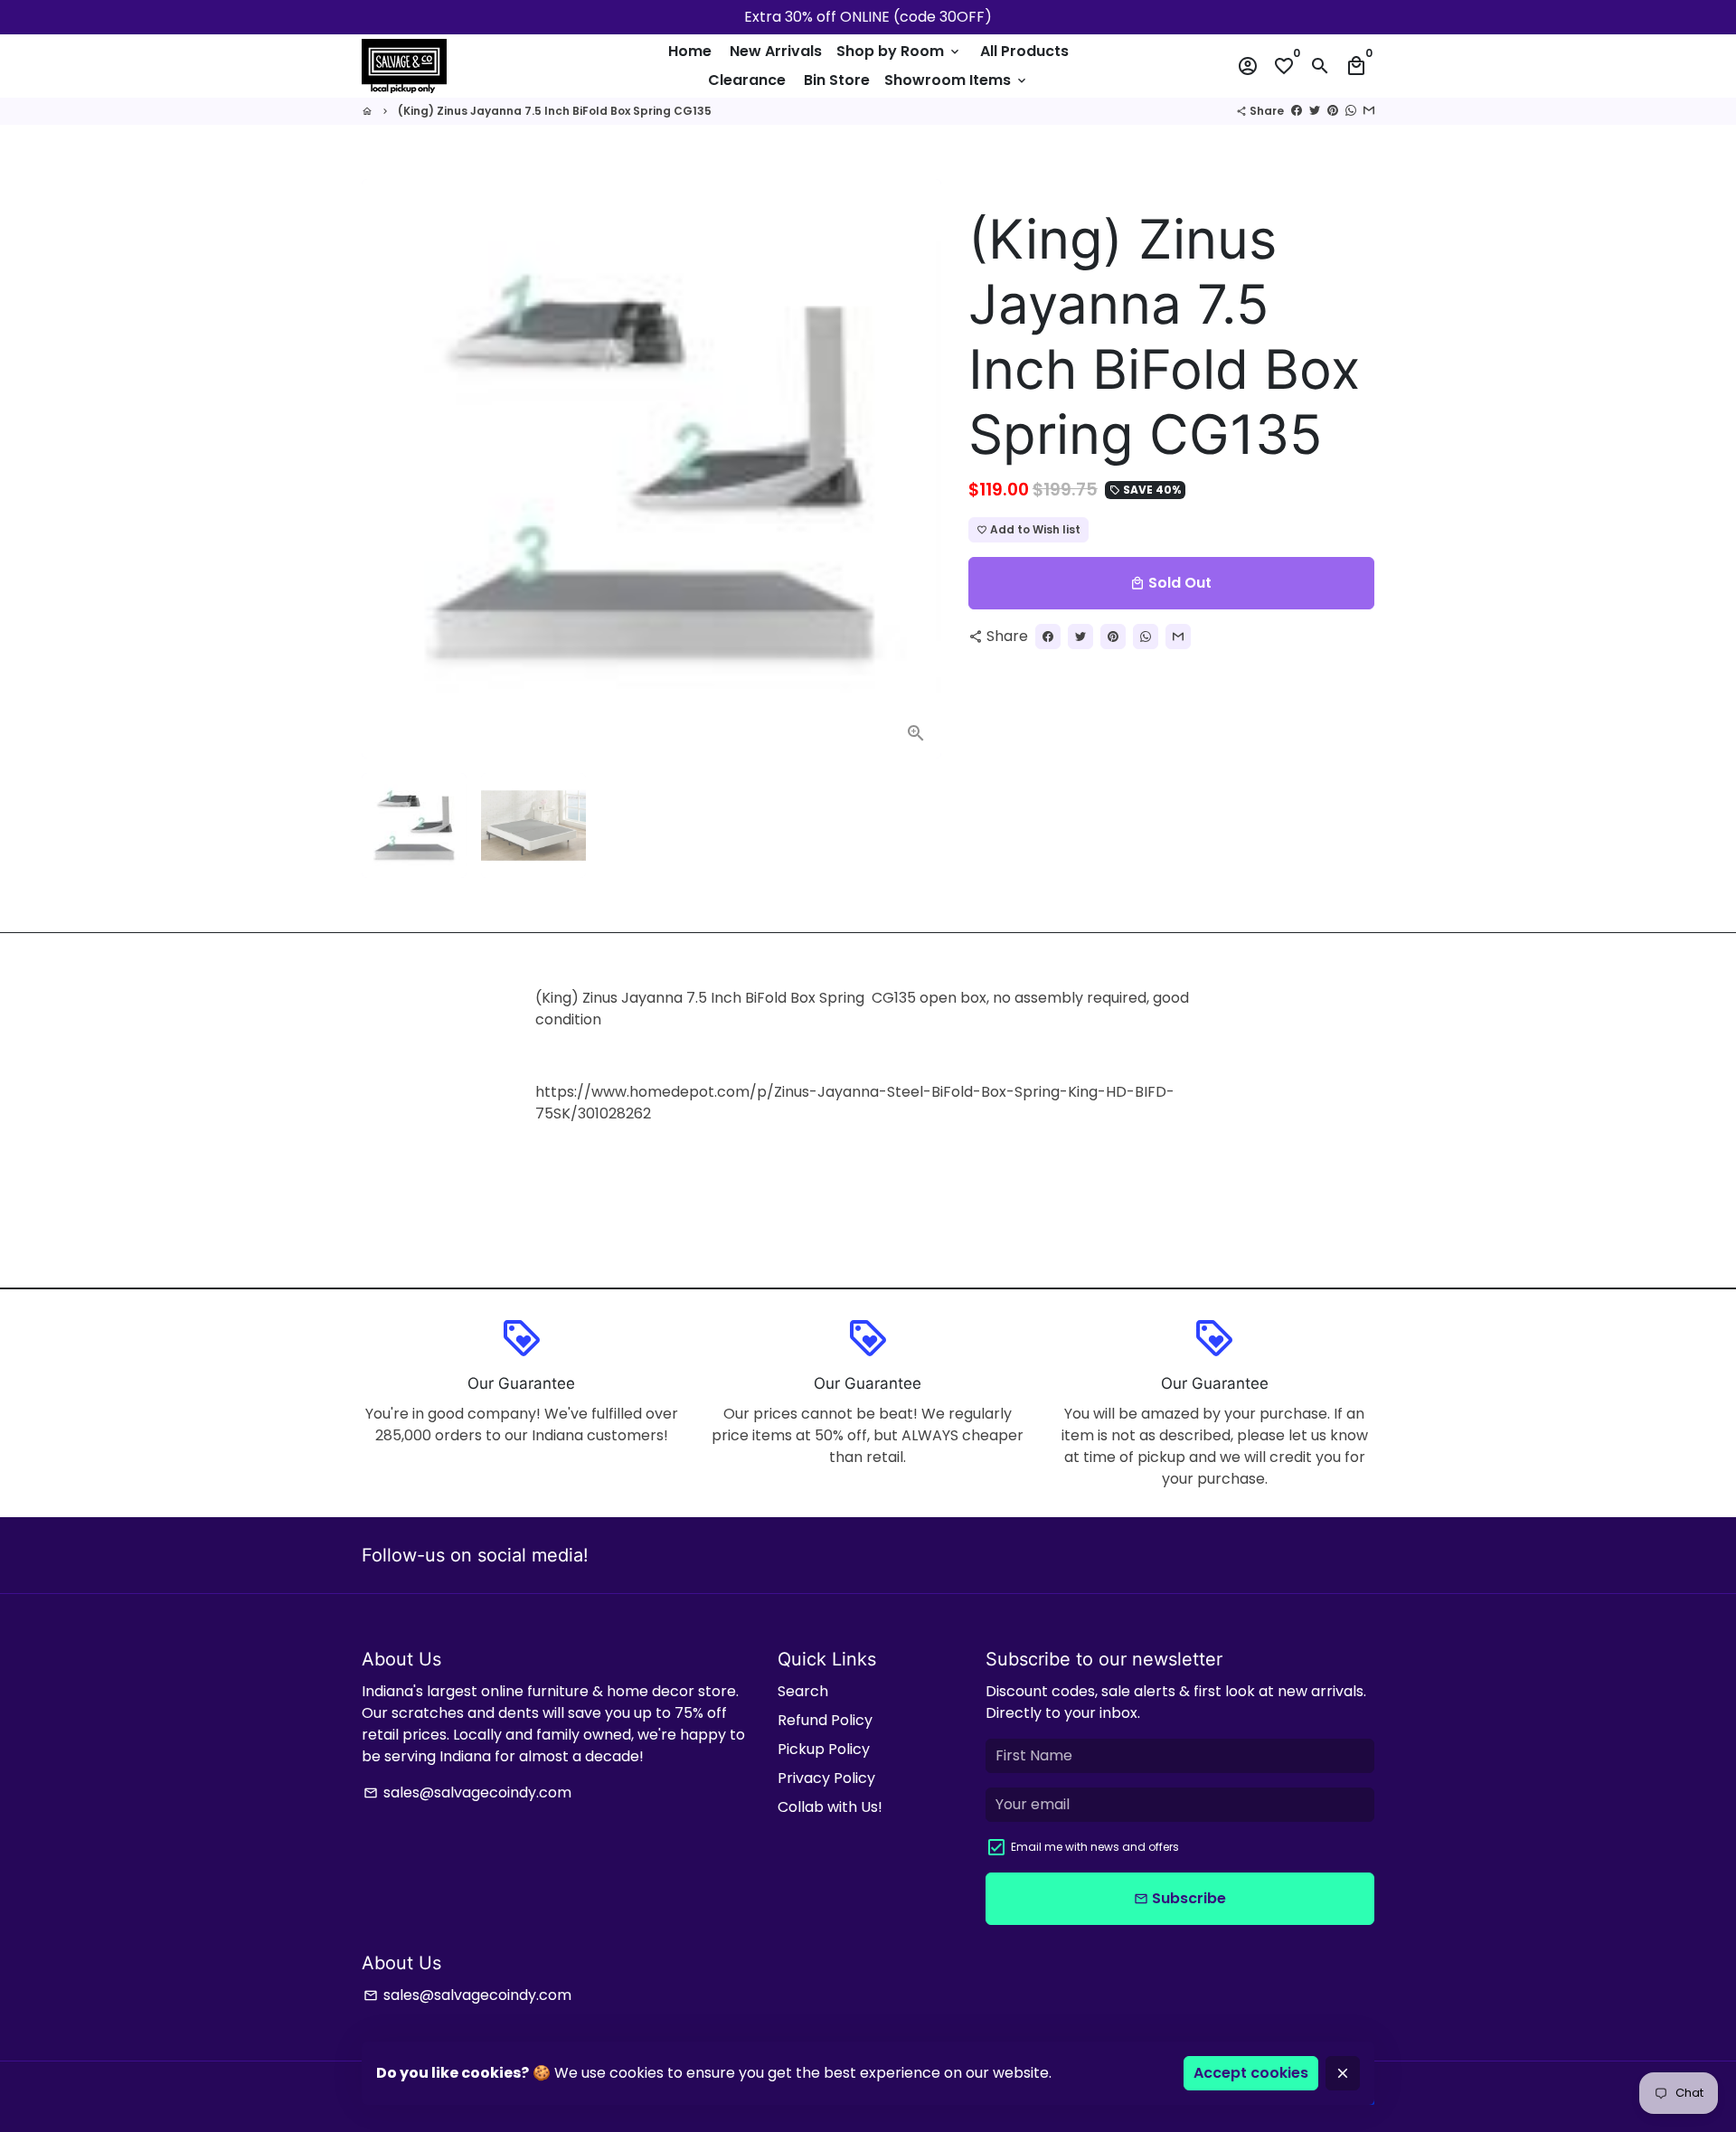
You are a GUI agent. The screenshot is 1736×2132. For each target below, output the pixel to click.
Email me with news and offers (1095, 1847)
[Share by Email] (1369, 111)
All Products (1024, 51)
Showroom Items (957, 80)
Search (803, 1691)
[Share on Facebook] (1297, 111)
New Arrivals (776, 51)
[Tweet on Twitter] (1315, 111)
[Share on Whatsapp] (1351, 111)
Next (917, 469)
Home (690, 51)
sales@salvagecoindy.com (467, 1792)
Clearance (747, 80)
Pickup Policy (824, 1749)
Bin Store (837, 80)
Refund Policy (825, 1720)
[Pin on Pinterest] (1333, 111)
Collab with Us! (830, 1807)
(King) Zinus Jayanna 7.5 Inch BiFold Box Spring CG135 (555, 111)
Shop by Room (899, 51)
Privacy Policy (826, 1778)
